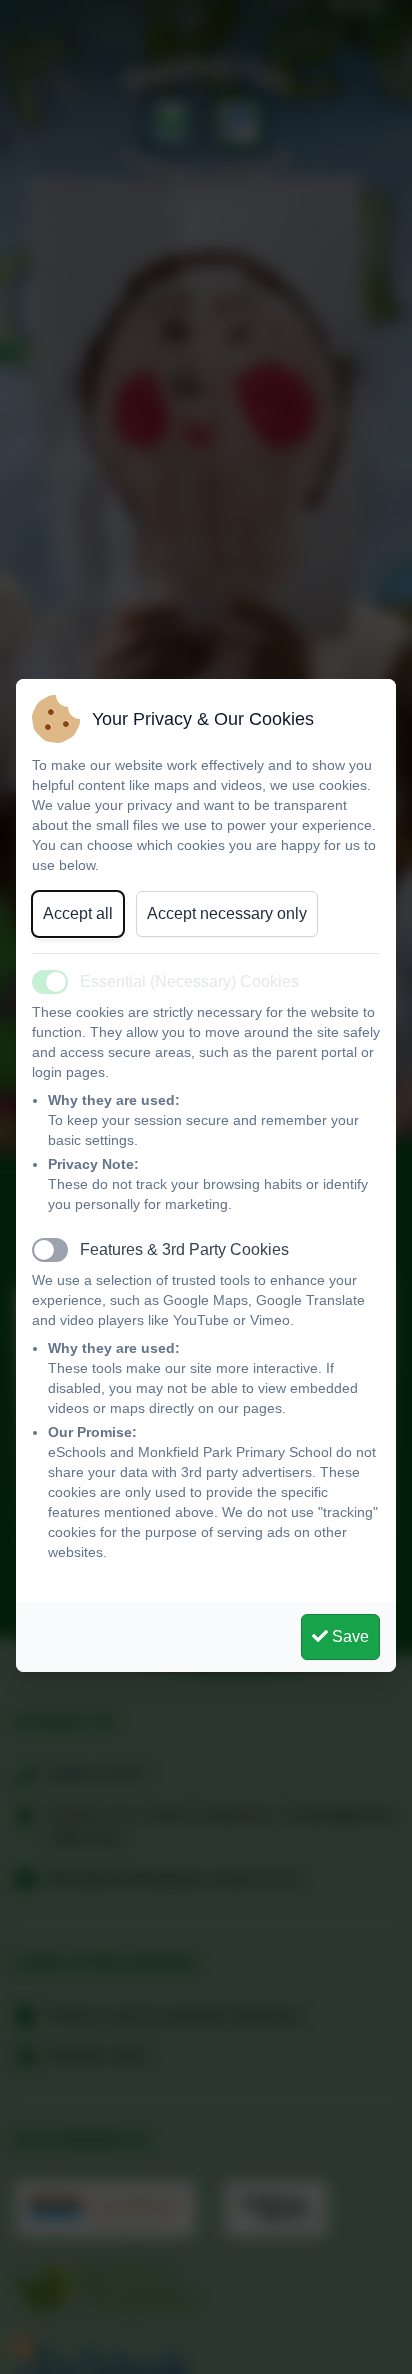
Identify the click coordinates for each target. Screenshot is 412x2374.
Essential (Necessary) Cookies (189, 981)
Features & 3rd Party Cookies (184, 1249)
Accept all (78, 913)
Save (348, 1636)
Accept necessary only (227, 913)
